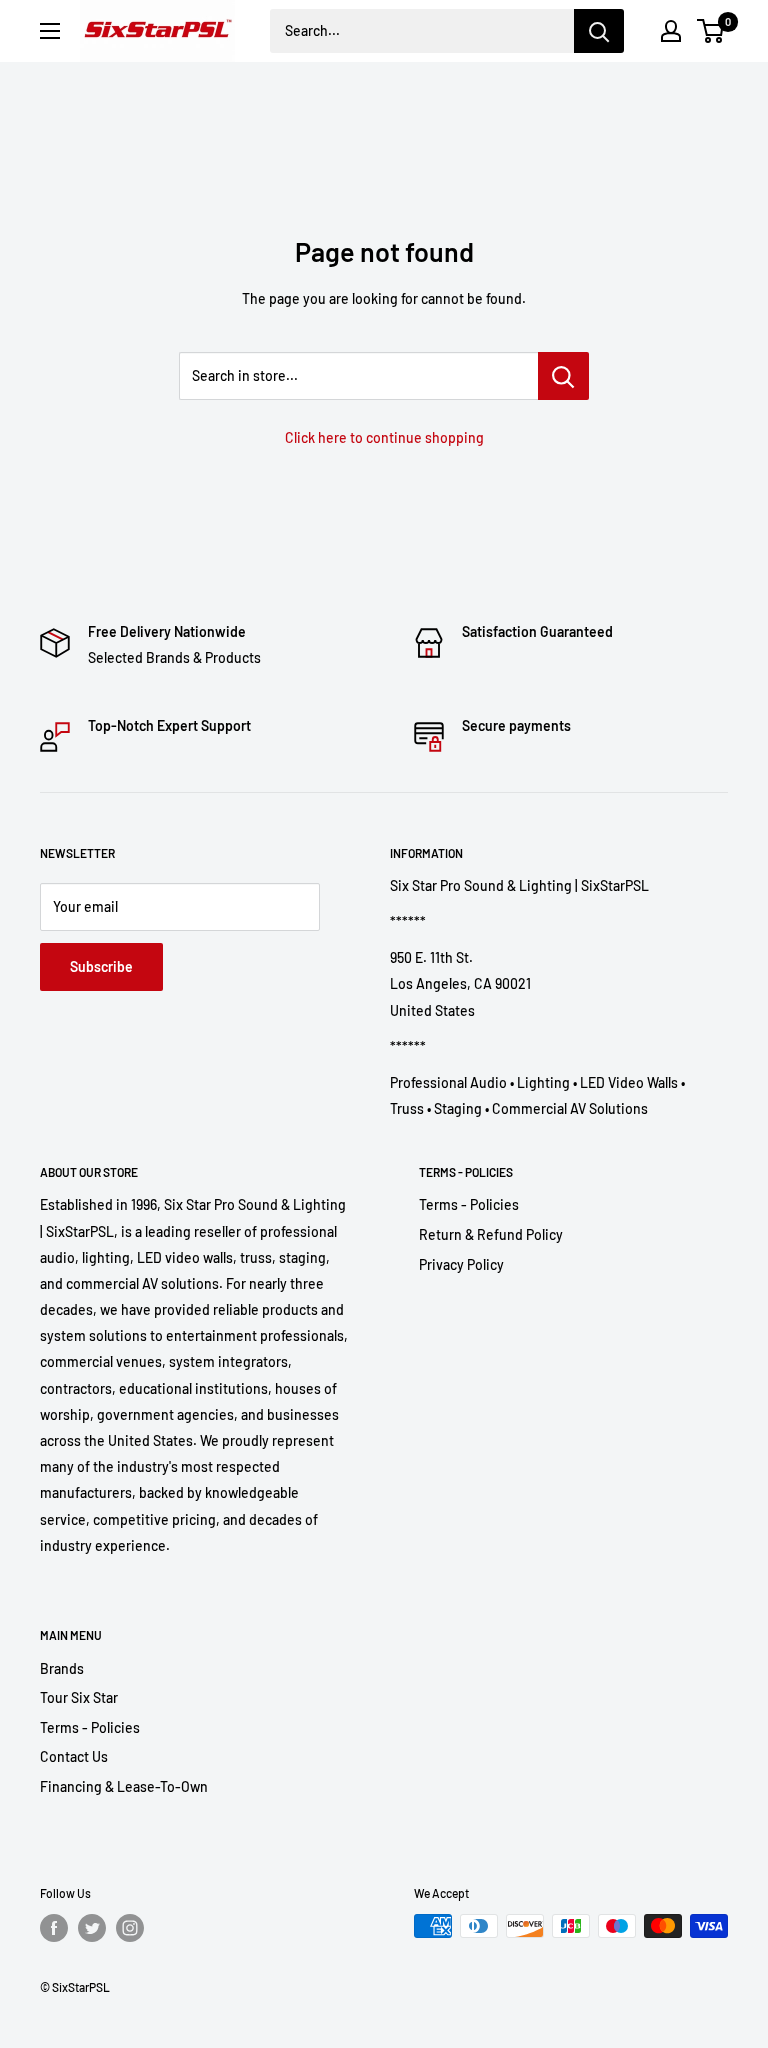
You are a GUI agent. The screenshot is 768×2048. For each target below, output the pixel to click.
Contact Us (74, 1756)
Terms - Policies (469, 1204)
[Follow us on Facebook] (54, 1928)
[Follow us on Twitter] (92, 1928)
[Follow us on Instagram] (130, 1928)
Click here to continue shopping (384, 437)
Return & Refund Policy (491, 1234)
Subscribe (101, 966)
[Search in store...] (563, 376)
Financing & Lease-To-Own (124, 1786)
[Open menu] (50, 31)
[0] (711, 31)
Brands (62, 1668)
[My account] (671, 31)
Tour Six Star (79, 1697)
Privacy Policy (461, 1264)
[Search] (599, 31)
